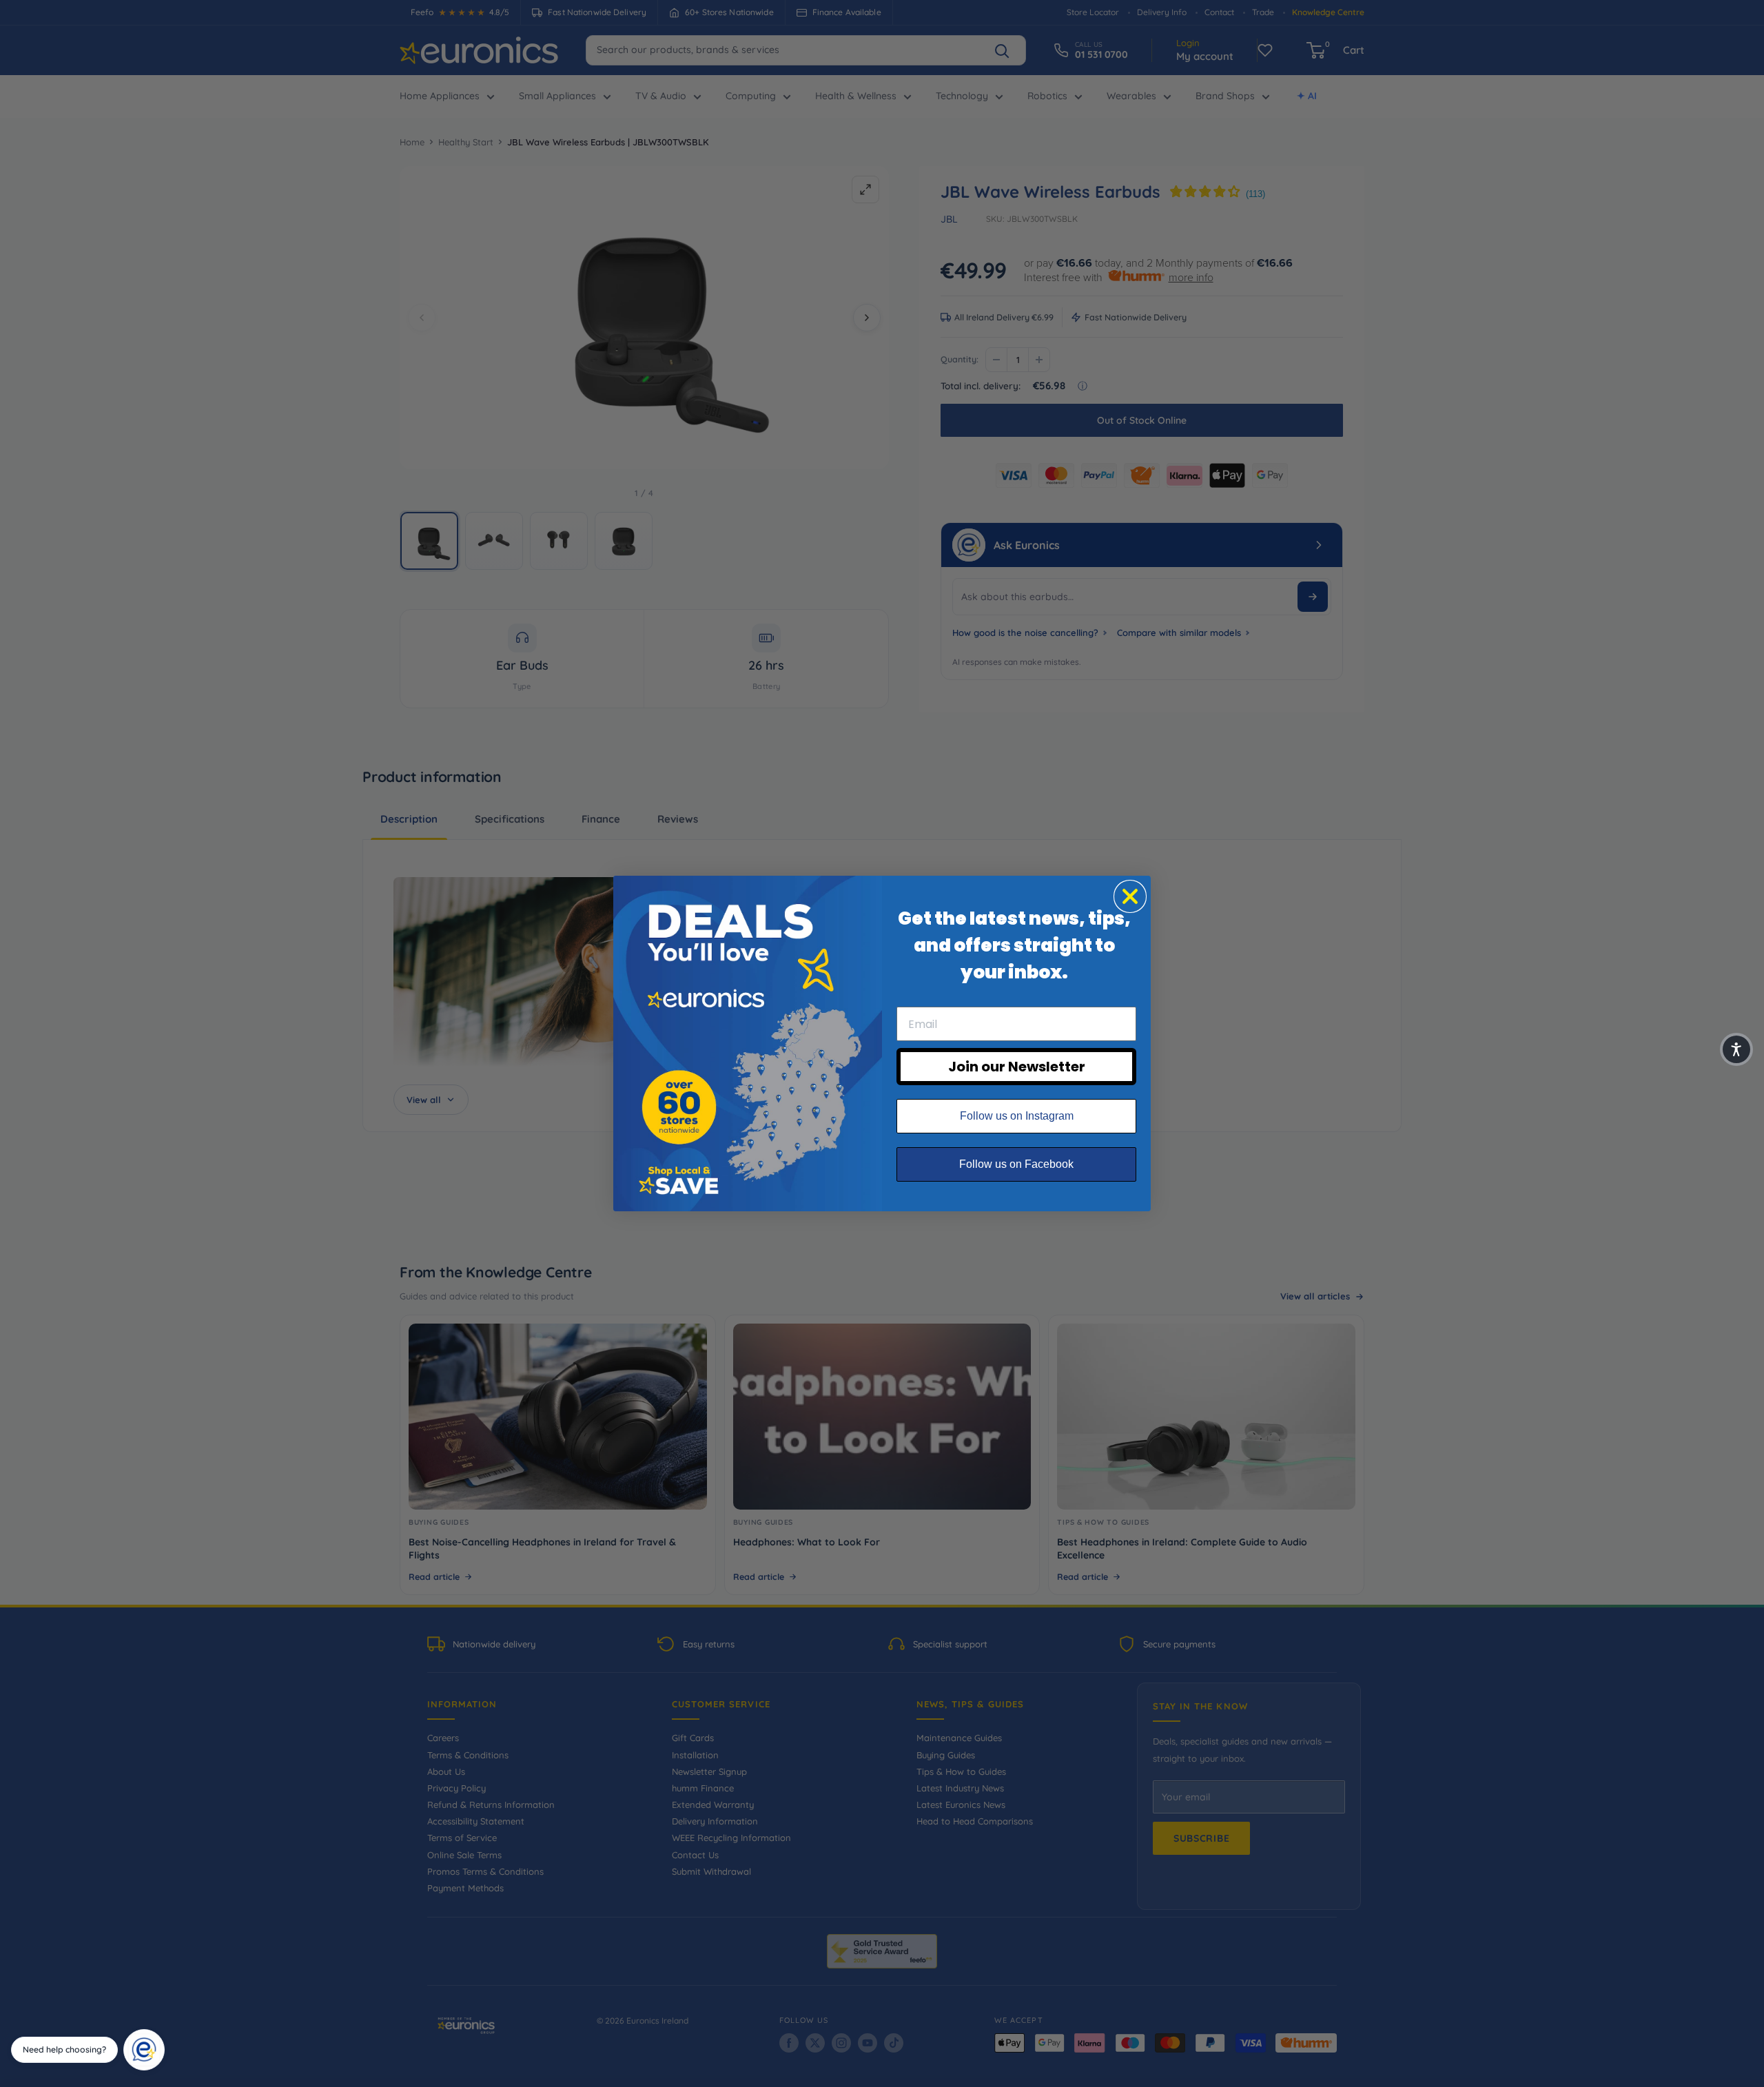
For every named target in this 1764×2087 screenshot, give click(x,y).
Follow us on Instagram (1017, 1116)
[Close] (160, 2034)
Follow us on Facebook (1016, 1164)
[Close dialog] (1130, 896)
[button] (1736, 1049)
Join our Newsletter (1017, 1067)
